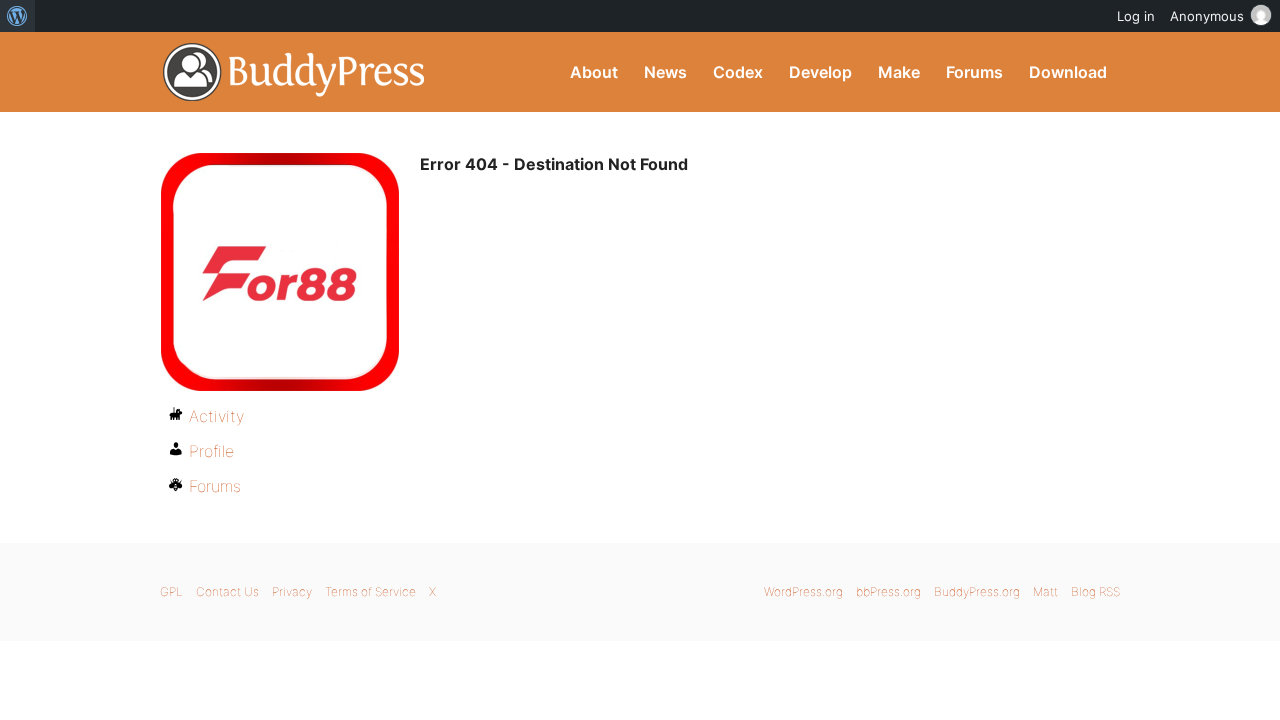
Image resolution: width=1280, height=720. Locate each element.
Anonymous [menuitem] (1207, 16)
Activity (216, 416)
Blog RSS (1095, 591)
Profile (211, 451)
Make (899, 72)
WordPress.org (803, 591)
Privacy (292, 591)
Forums (974, 72)
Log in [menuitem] (1136, 16)
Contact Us (227, 591)
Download (1068, 72)
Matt (1045, 591)
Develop (820, 72)
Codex (738, 72)
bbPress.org (888, 591)
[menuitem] (17, 16)
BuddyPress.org (294, 72)
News (665, 72)
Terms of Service (370, 591)
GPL (171, 591)
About (594, 72)
